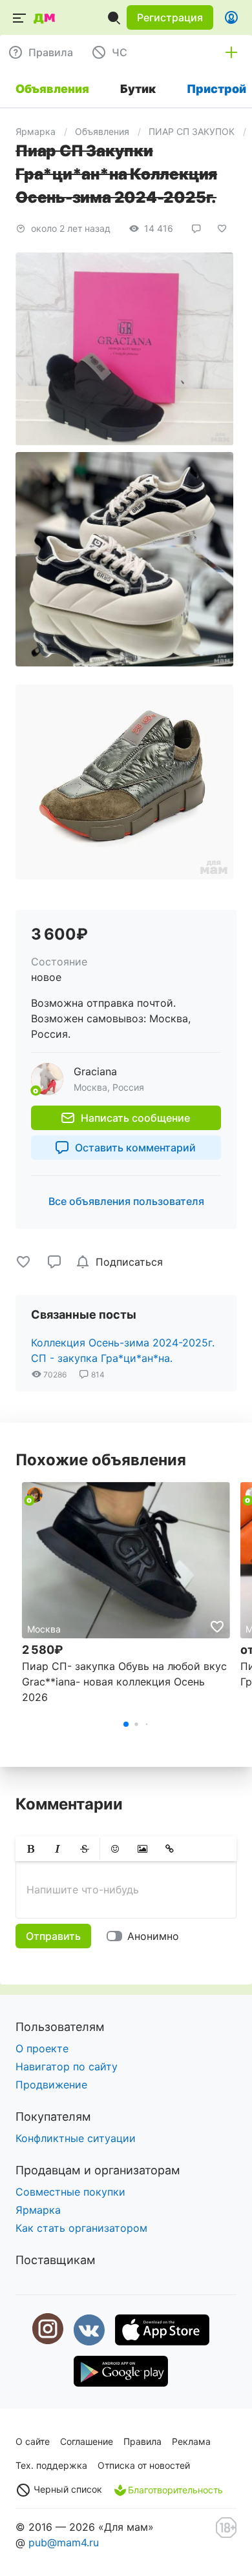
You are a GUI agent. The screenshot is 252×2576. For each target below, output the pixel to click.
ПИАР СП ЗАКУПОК (192, 131)
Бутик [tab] (138, 89)
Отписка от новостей (144, 2465)
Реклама (191, 2441)
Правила (142, 2441)
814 (97, 1375)
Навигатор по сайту (67, 2066)
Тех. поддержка (51, 2465)
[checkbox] (121, 1262)
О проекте (42, 2048)
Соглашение (87, 2441)
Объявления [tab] (52, 89)
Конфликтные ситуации (76, 2138)
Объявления (102, 131)
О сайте (33, 2441)
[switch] (145, 1936)
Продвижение (51, 2085)
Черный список (67, 2489)
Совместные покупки (70, 2192)
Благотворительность (175, 2490)
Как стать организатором (81, 2228)
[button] (170, 17)
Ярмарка (36, 131)
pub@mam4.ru (64, 2542)
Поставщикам (56, 2260)
